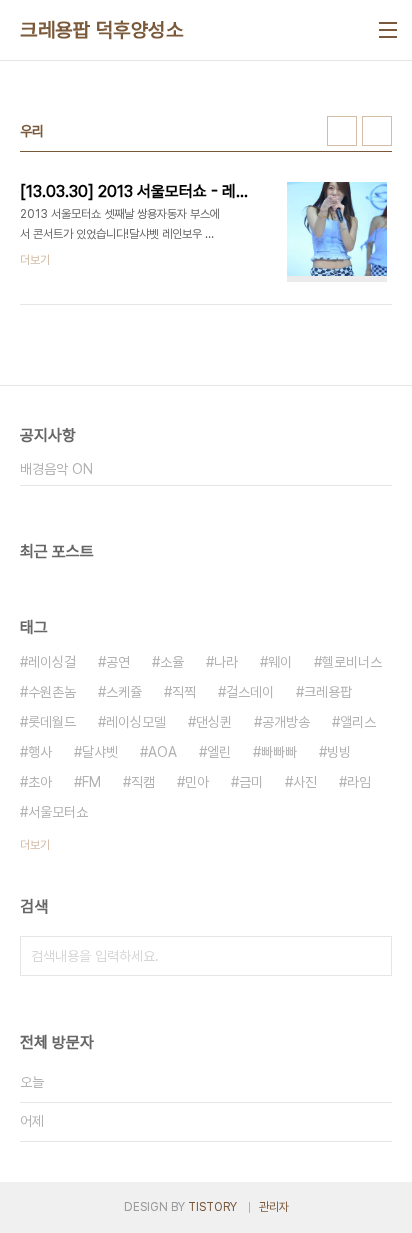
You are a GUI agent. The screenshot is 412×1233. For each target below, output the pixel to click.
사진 (305, 782)
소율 (172, 662)
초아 (40, 782)
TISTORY (212, 1207)
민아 (197, 782)
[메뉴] (388, 30)
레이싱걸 (52, 662)
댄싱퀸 (214, 722)
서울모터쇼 (58, 812)
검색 (372, 956)
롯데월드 (52, 722)
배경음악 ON (56, 469)
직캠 (143, 782)
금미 (251, 782)
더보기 (35, 845)
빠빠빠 (279, 752)
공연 (118, 662)
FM (91, 782)
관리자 (274, 1207)
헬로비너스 (352, 662)
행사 (40, 752)
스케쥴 (124, 692)
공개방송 (286, 722)
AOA (162, 752)
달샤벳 (100, 752)
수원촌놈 (52, 692)
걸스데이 (250, 692)
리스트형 (377, 131)
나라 (226, 662)
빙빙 (339, 752)
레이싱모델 (136, 722)
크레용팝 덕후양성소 (101, 30)
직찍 (184, 692)
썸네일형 (342, 131)
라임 (359, 782)
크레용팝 (328, 692)
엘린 (219, 752)
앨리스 (358, 722)
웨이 (280, 662)
